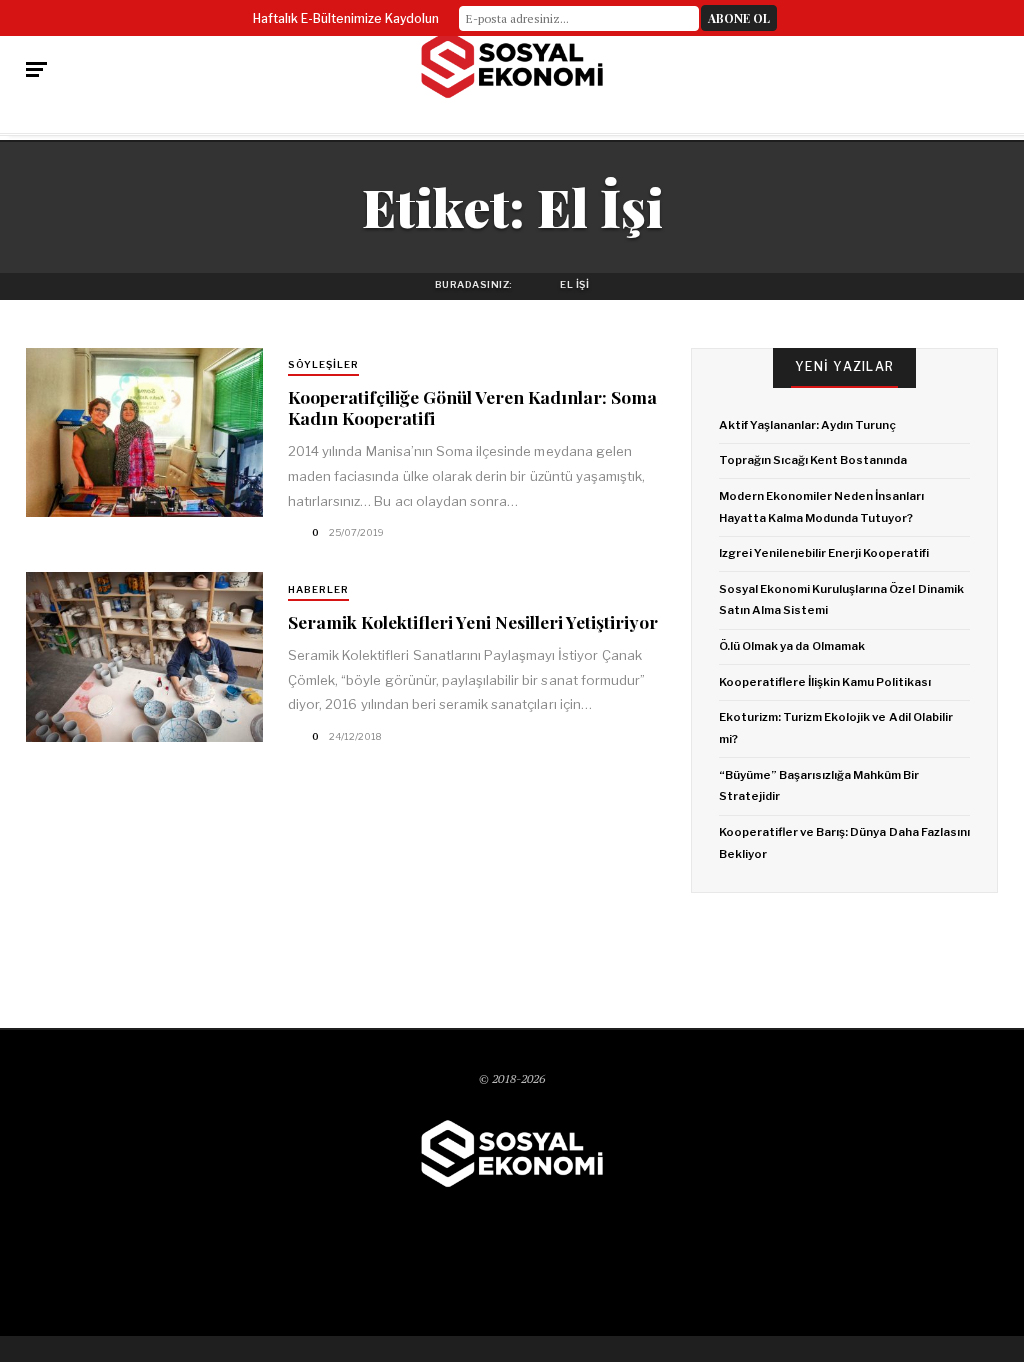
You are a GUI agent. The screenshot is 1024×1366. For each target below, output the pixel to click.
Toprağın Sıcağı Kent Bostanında (813, 460)
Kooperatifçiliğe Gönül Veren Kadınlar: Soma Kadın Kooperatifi (472, 407)
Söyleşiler (323, 364)
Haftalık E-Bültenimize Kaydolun (346, 18)
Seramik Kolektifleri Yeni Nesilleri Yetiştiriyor (473, 621)
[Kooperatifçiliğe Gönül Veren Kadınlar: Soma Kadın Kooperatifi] (144, 432)
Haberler (318, 589)
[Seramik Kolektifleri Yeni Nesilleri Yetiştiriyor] (144, 656)
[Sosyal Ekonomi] (511, 65)
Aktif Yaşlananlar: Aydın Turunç (808, 425)
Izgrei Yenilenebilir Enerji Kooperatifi (824, 553)
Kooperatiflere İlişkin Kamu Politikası (825, 682)
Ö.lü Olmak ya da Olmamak (792, 646)
